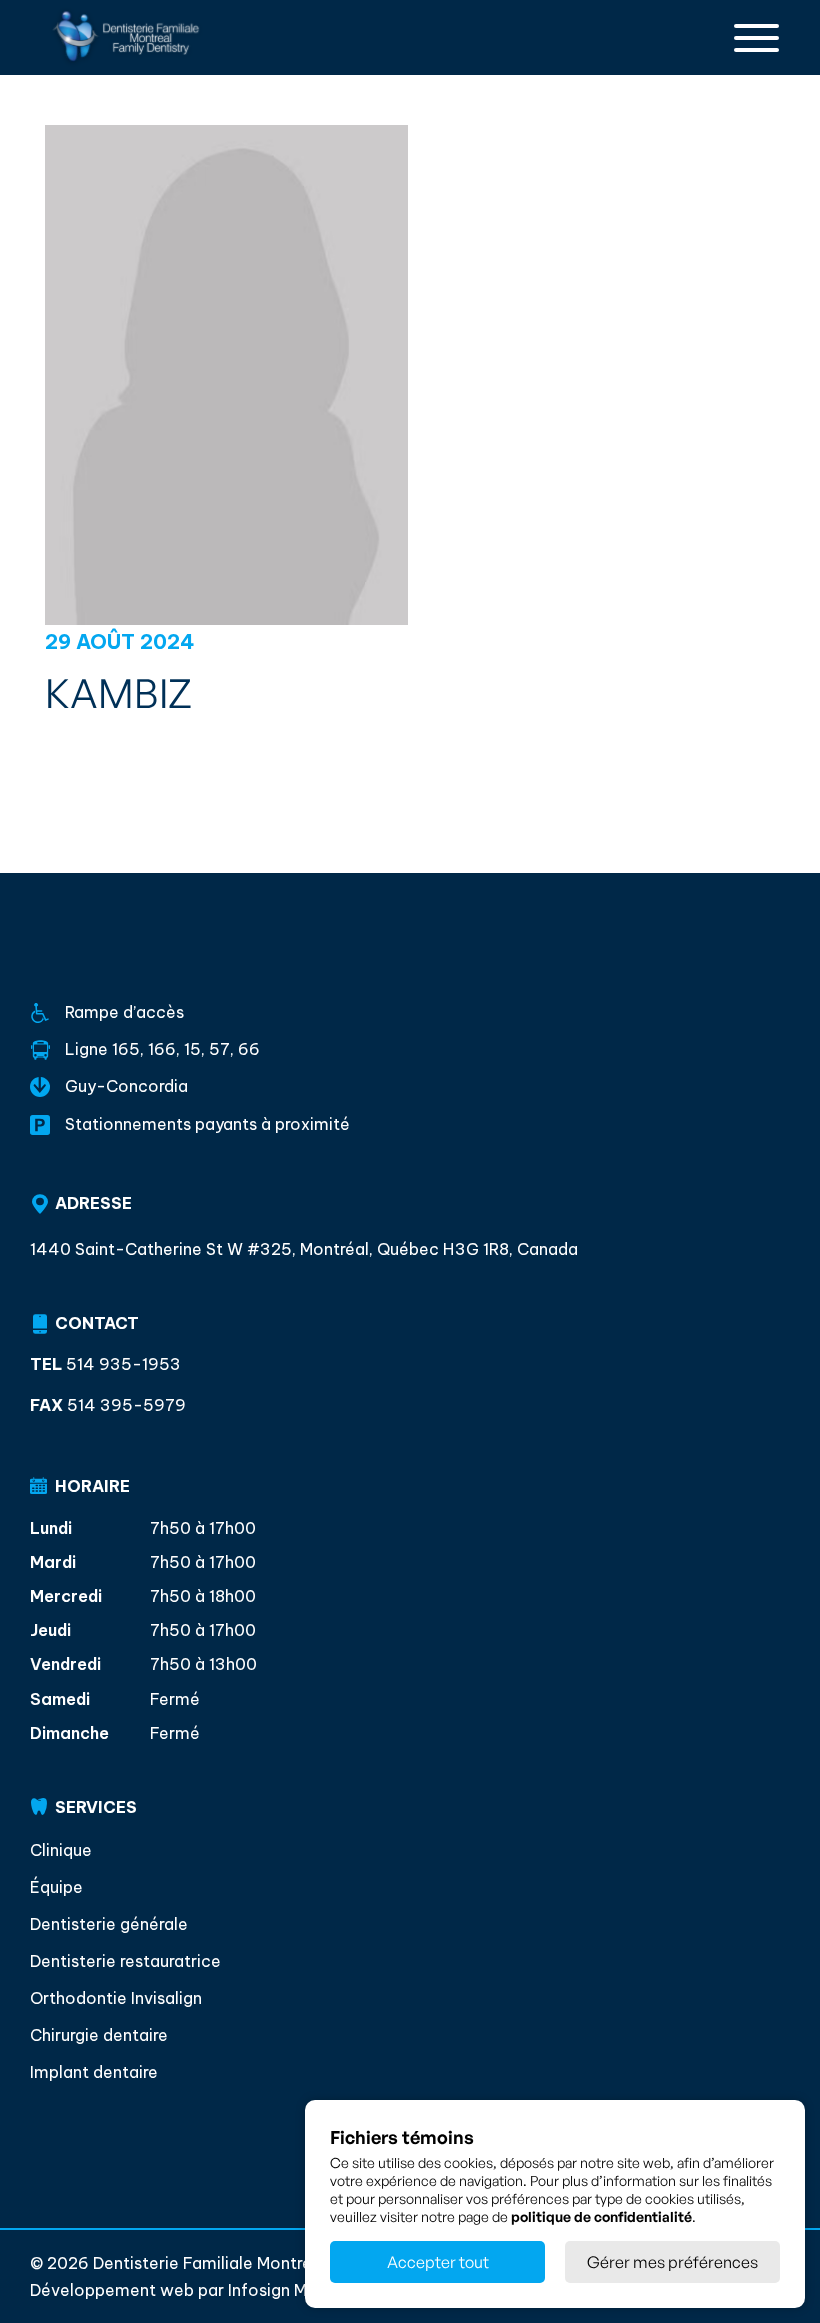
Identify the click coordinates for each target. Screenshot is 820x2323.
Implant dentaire (94, 2072)
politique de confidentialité (601, 2216)
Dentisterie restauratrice (125, 1961)
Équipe (56, 1887)
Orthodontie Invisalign (116, 1998)
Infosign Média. (284, 2290)
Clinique (61, 1850)
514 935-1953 (105, 1364)
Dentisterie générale (109, 1924)
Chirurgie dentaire (99, 2035)
